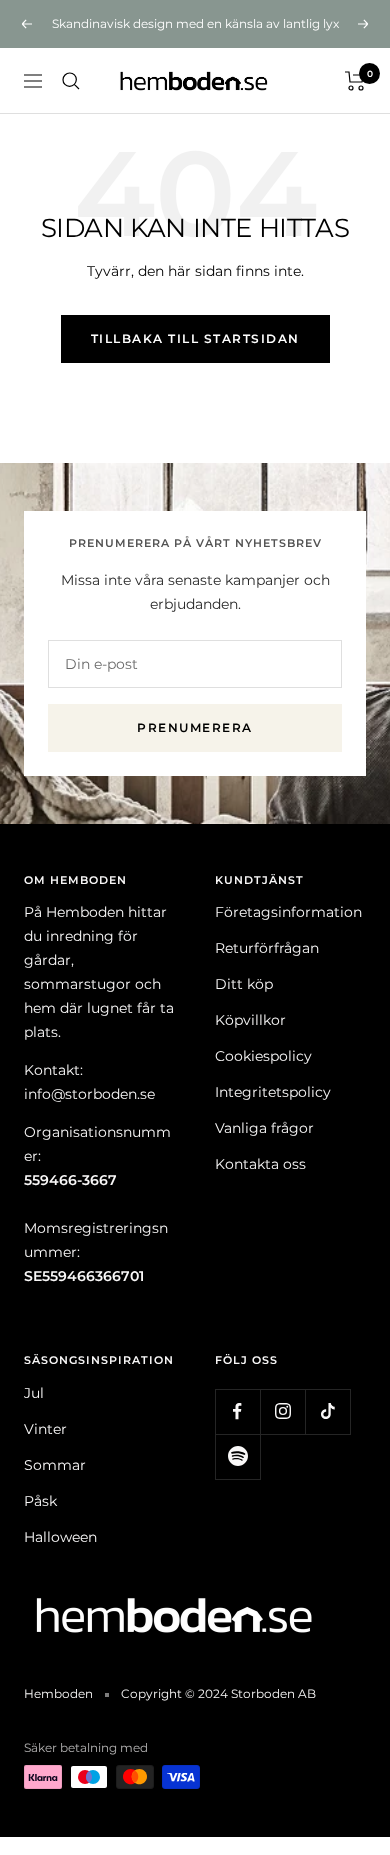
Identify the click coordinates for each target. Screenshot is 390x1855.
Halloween (60, 1537)
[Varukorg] (355, 81)
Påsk (40, 1501)
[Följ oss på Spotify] (237, 1456)
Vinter (45, 1429)
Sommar (55, 1465)
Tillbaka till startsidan (195, 338)
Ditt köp (244, 984)
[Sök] (71, 81)
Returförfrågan (267, 948)
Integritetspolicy (273, 1092)
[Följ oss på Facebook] (237, 1411)
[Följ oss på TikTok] (327, 1411)
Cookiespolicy (263, 1056)
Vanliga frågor (264, 1128)
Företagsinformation (288, 912)
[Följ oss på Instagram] (282, 1411)
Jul (34, 1393)
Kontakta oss (260, 1164)
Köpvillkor (250, 1020)
